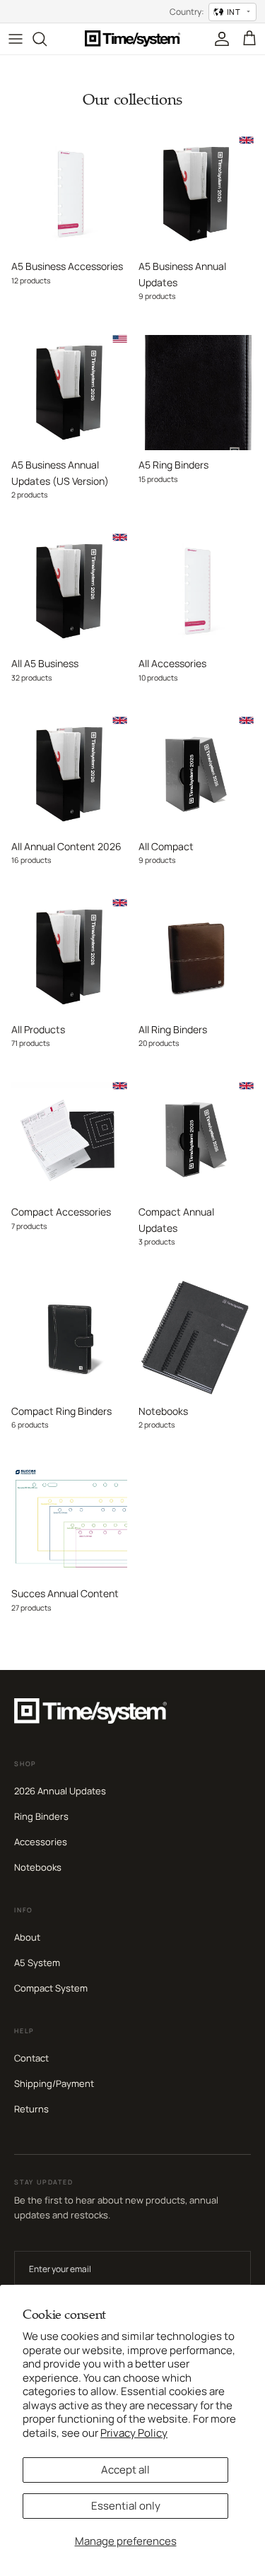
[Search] (47, 39)
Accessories (41, 1842)
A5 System (37, 1963)
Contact (31, 2058)
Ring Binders (41, 1816)
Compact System (51, 1988)
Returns (31, 2109)
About (27, 1937)
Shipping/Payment (54, 2083)
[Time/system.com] (132, 39)
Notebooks (38, 1867)
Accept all (125, 2470)
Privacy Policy (134, 2433)
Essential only (126, 2506)
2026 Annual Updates (60, 1791)
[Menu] (16, 39)
